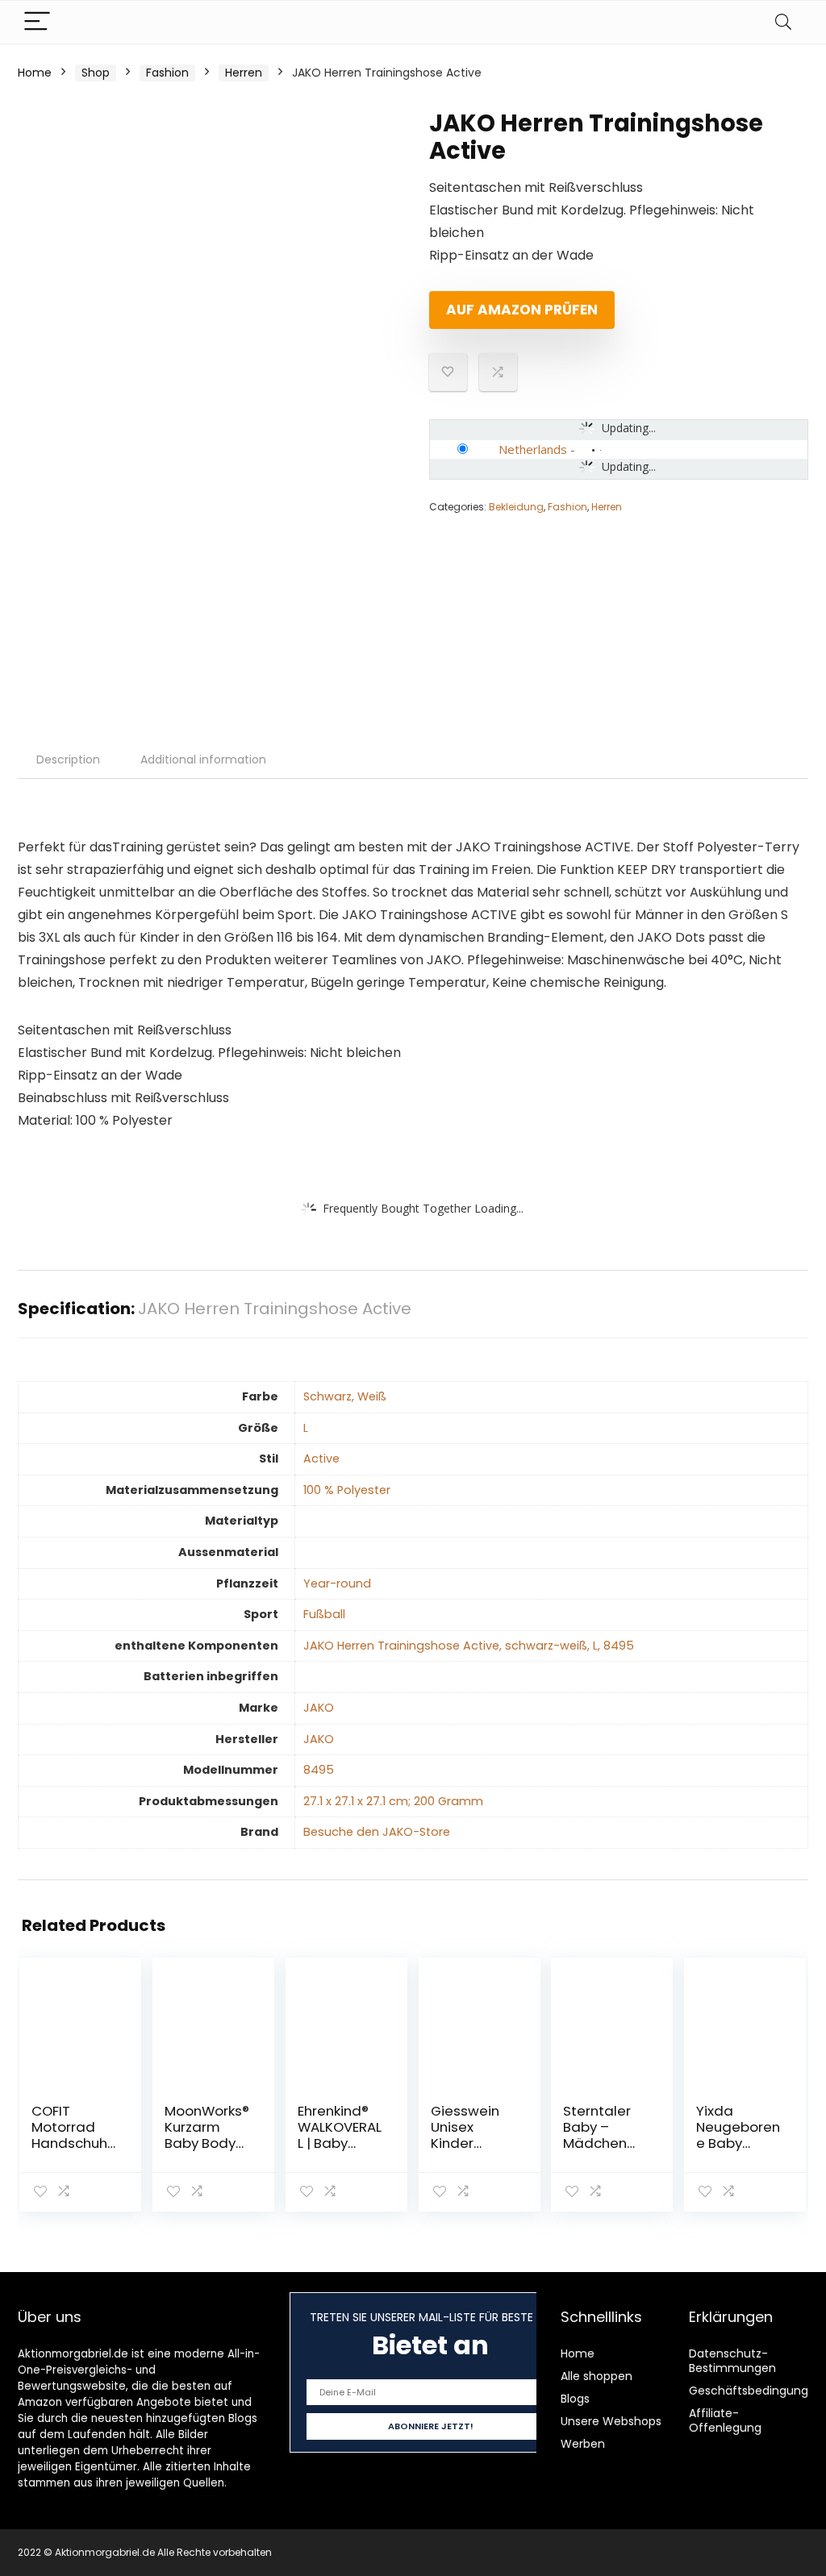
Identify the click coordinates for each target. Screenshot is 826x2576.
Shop (96, 73)
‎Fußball (324, 1614)
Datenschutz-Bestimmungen (732, 2361)
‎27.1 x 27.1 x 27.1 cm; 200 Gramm (393, 1801)
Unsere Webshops (611, 2421)
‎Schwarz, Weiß (345, 1396)
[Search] (783, 22)
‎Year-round (337, 1583)
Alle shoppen (597, 2376)
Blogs (575, 2399)
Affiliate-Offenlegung (725, 2420)
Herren (244, 73)
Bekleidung (516, 507)
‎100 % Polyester (347, 1490)
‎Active (321, 1459)
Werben (583, 2444)
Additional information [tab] (203, 759)
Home (35, 73)
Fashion (167, 73)
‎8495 (319, 1770)
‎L (306, 1428)
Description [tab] (68, 759)
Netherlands (533, 449)
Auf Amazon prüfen (522, 310)
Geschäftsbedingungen (756, 2391)
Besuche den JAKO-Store (377, 1832)
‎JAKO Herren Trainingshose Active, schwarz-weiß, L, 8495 (469, 1646)
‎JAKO (319, 1708)
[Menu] (37, 22)
